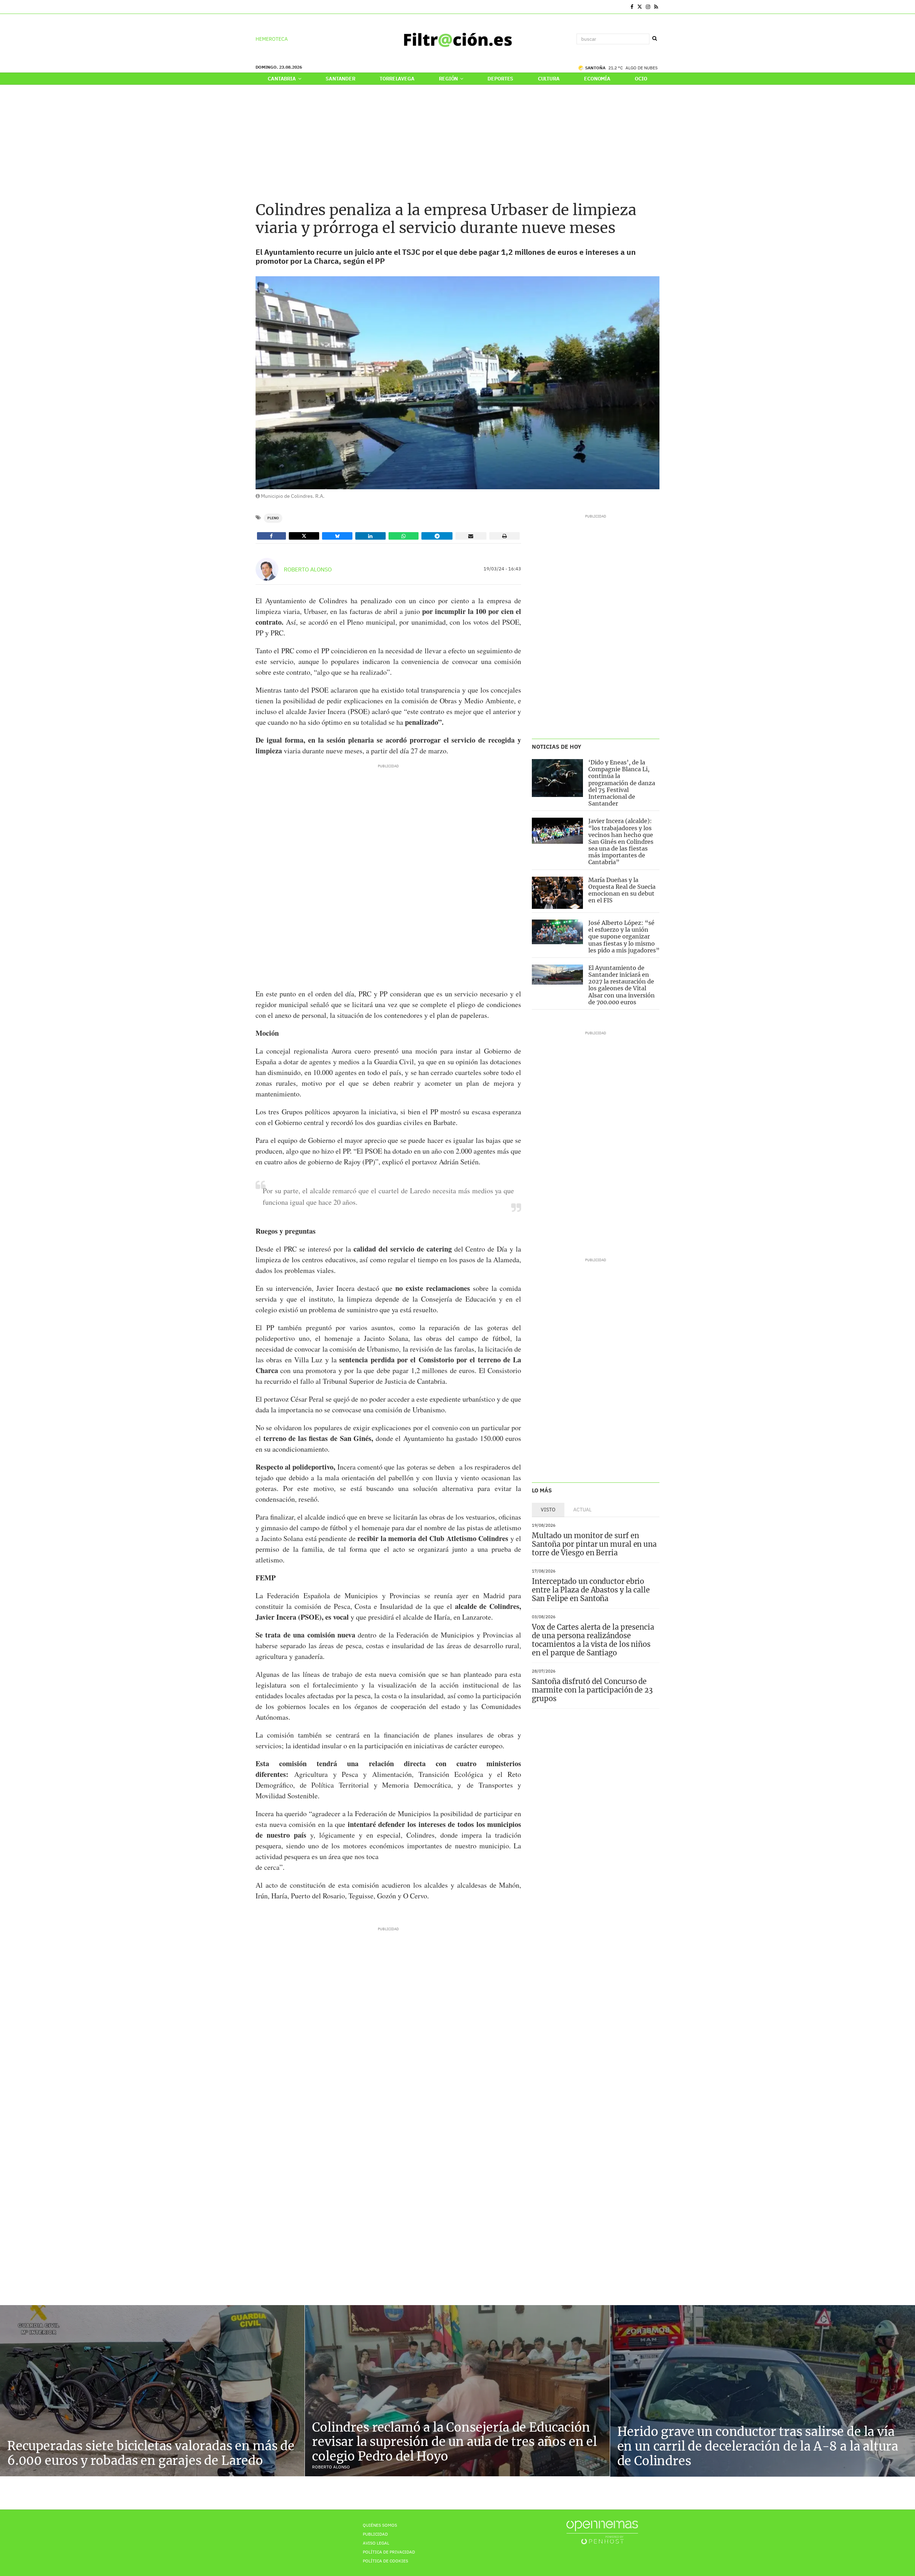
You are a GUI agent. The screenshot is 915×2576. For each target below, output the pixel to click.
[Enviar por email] (471, 536)
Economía (597, 79)
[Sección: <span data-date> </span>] (256, 7)
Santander (340, 79)
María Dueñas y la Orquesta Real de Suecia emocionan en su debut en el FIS (622, 890)
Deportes (500, 79)
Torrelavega (397, 79)
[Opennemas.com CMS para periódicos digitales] (602, 2532)
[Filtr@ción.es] (457, 39)
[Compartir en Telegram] (437, 536)
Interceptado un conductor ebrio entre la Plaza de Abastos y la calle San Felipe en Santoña (591, 1590)
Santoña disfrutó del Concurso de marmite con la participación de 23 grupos (592, 1690)
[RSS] (656, 7)
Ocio (641, 79)
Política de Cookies (385, 2561)
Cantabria (282, 79)
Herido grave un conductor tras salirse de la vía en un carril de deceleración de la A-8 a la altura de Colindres (758, 2446)
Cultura (549, 79)
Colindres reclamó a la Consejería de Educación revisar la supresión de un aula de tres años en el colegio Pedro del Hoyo (454, 2442)
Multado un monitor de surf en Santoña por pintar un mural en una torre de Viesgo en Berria (594, 1544)
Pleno (273, 518)
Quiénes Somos (380, 2525)
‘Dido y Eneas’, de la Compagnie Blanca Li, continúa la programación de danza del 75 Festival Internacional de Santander (622, 783)
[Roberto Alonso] (267, 569)
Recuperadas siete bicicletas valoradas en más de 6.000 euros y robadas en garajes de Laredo (151, 2453)
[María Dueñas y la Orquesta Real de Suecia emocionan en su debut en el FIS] (557, 893)
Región (449, 79)
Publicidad (375, 2534)
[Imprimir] (505, 536)
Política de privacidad (389, 2552)
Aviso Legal (376, 2543)
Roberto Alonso (308, 569)
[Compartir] (271, 536)
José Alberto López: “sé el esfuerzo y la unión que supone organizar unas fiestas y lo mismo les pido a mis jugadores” (624, 937)
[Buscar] (654, 39)
